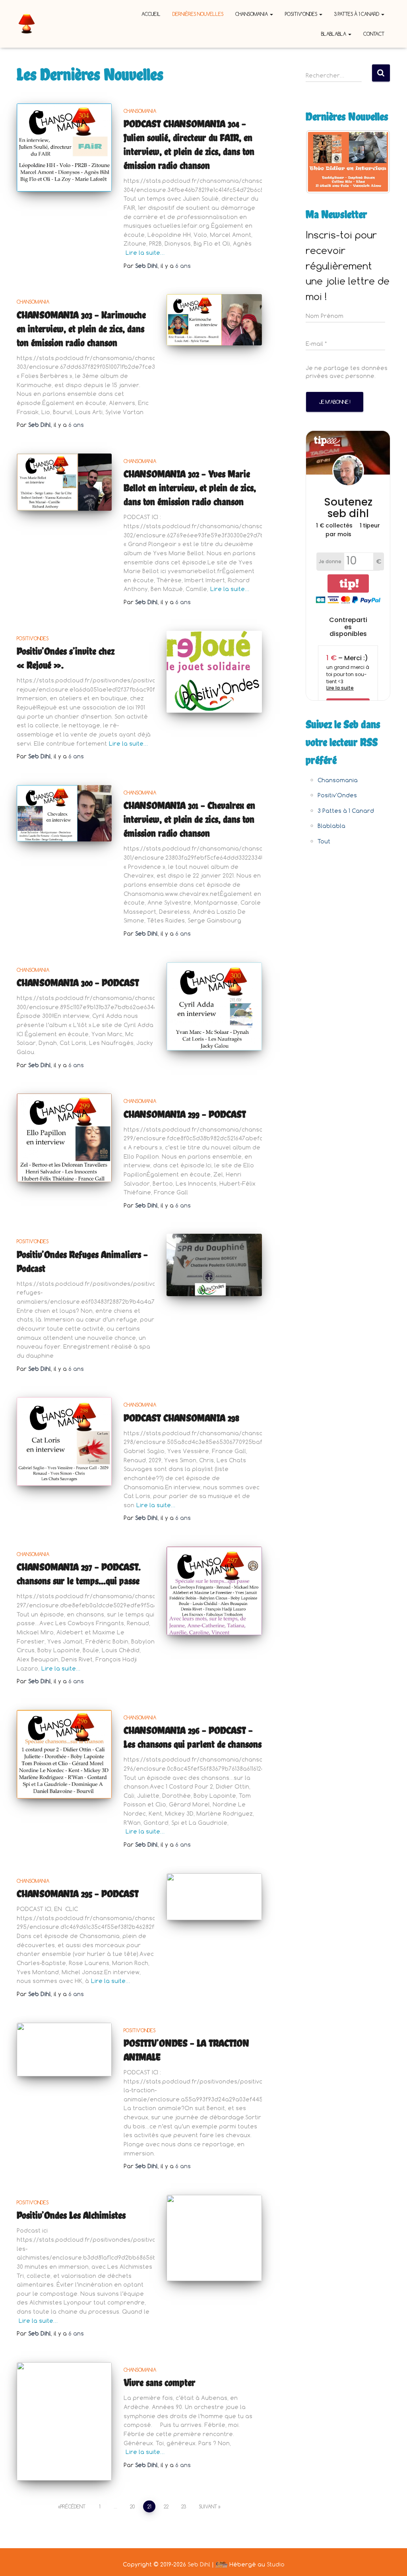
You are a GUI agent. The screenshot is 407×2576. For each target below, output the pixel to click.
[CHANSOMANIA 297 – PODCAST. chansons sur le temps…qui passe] (214, 1591)
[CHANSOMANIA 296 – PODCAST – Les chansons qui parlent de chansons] (64, 1754)
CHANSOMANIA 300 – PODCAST (78, 983)
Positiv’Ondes (302, 14)
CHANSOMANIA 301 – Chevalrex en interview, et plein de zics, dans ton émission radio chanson (189, 819)
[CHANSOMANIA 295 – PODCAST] (214, 1897)
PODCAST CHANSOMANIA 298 (181, 1418)
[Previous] (322, 162)
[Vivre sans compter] (64, 2421)
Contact (374, 34)
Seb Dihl (199, 2564)
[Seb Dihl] (27, 24)
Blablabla (334, 34)
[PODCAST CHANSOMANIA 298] (64, 1441)
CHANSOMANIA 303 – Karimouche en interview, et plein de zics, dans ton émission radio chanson (81, 329)
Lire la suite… (145, 253)
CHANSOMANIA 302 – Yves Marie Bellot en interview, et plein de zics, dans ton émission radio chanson (190, 488)
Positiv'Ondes (33, 638)
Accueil (151, 14)
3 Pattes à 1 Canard (357, 14)
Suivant (208, 2506)
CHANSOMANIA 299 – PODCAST (185, 1114)
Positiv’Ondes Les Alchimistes (71, 2215)
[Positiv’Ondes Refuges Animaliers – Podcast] (214, 1265)
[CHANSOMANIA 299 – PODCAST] (64, 1138)
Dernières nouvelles (198, 14)
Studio (276, 2564)
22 (166, 2506)
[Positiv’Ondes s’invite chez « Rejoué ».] (214, 672)
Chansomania (252, 14)
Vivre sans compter (160, 2382)
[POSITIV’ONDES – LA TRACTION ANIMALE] (64, 2050)
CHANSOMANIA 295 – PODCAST (78, 1894)
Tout (324, 841)
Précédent (73, 2506)
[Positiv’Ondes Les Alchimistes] (214, 2238)
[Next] (374, 162)
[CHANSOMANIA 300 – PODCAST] (214, 1007)
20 (132, 2506)
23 (184, 2506)
